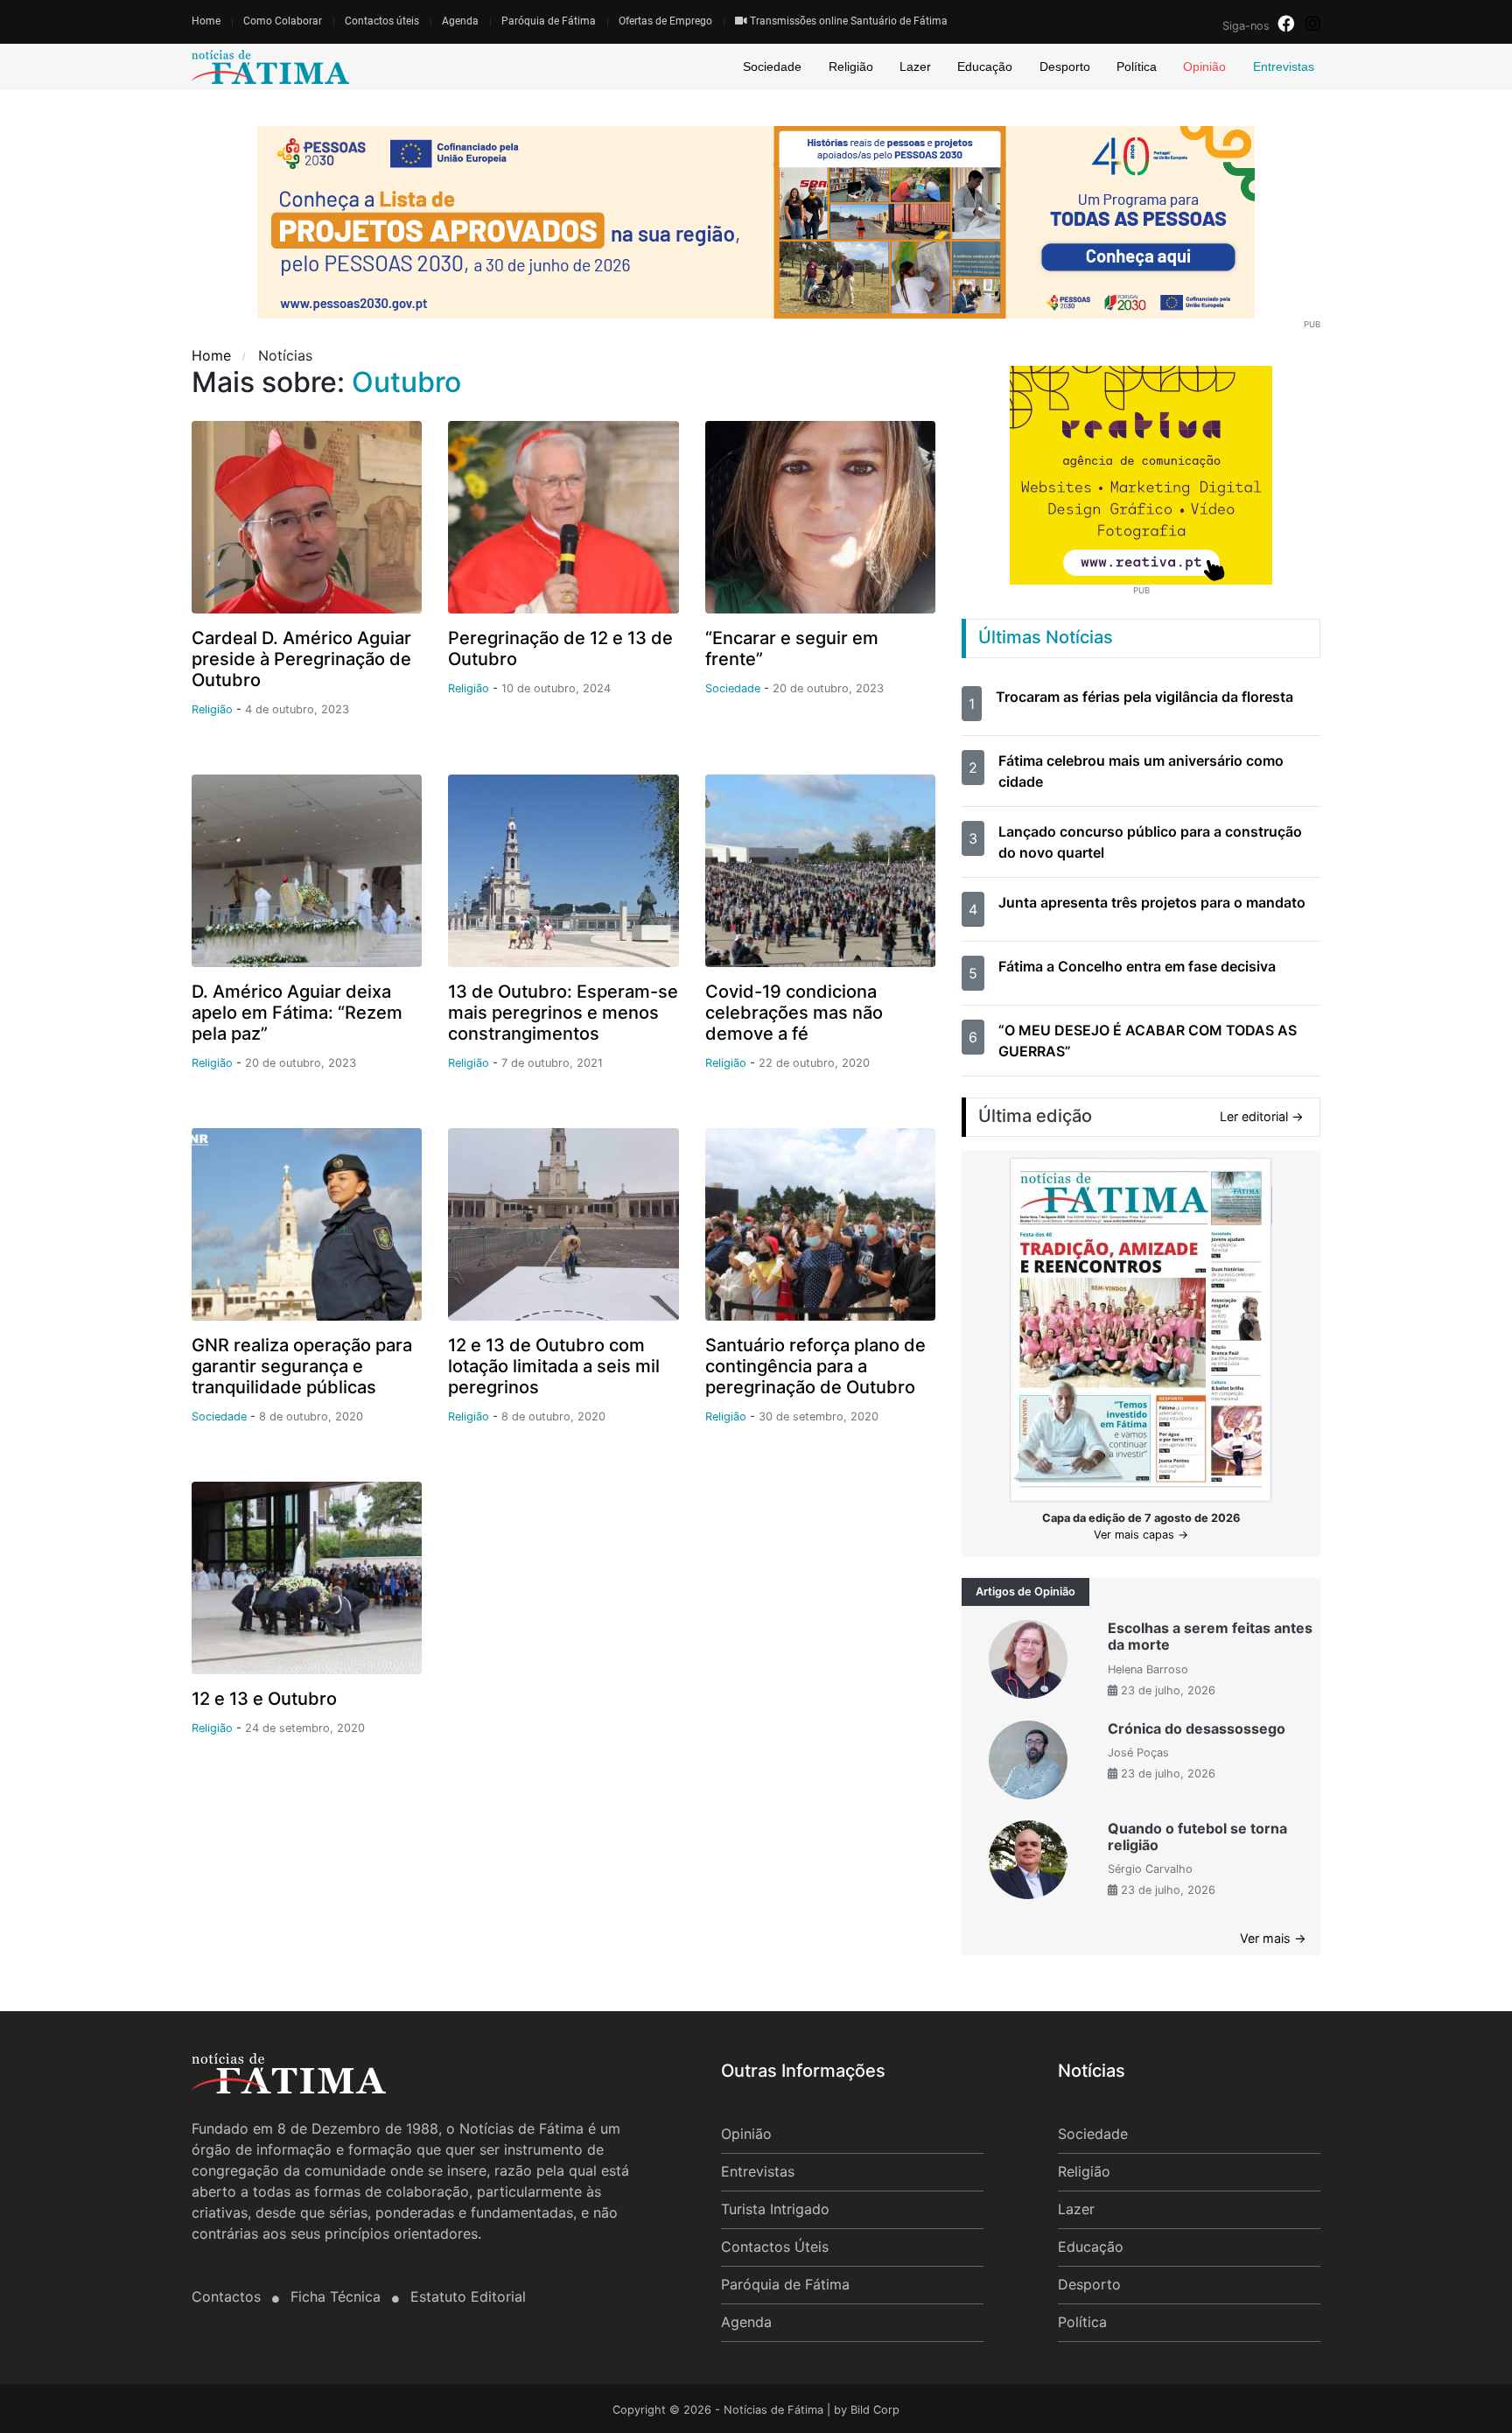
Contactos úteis (382, 21)
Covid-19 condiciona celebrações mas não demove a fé (794, 1013)
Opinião (1204, 67)
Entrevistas (1284, 67)
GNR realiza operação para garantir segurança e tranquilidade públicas (302, 1366)
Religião (851, 67)
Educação (985, 67)
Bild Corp (875, 2410)
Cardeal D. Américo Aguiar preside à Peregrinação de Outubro (301, 659)
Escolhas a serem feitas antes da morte (1210, 1636)
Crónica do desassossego (1197, 1728)
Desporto (1065, 67)
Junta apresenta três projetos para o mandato (1152, 902)
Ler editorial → (1262, 1116)
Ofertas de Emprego (665, 21)
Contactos (228, 2296)
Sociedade (772, 67)
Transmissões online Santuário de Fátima (847, 21)
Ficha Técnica (338, 2296)
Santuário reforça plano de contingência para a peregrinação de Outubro (815, 1366)
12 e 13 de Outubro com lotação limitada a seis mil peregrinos (554, 1366)
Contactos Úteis (775, 2247)
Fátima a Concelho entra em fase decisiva (1137, 966)
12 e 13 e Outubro (264, 1699)
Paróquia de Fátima (549, 21)
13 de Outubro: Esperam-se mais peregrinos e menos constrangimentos (563, 1013)
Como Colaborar (283, 21)
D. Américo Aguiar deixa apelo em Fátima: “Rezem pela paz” (297, 1013)
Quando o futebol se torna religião (1197, 1837)
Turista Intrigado (775, 2209)
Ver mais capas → (1141, 1535)
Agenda (460, 21)
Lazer (915, 67)
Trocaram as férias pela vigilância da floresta (1144, 697)
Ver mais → (1273, 1938)
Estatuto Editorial (468, 2296)
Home (206, 21)
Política (1137, 67)
